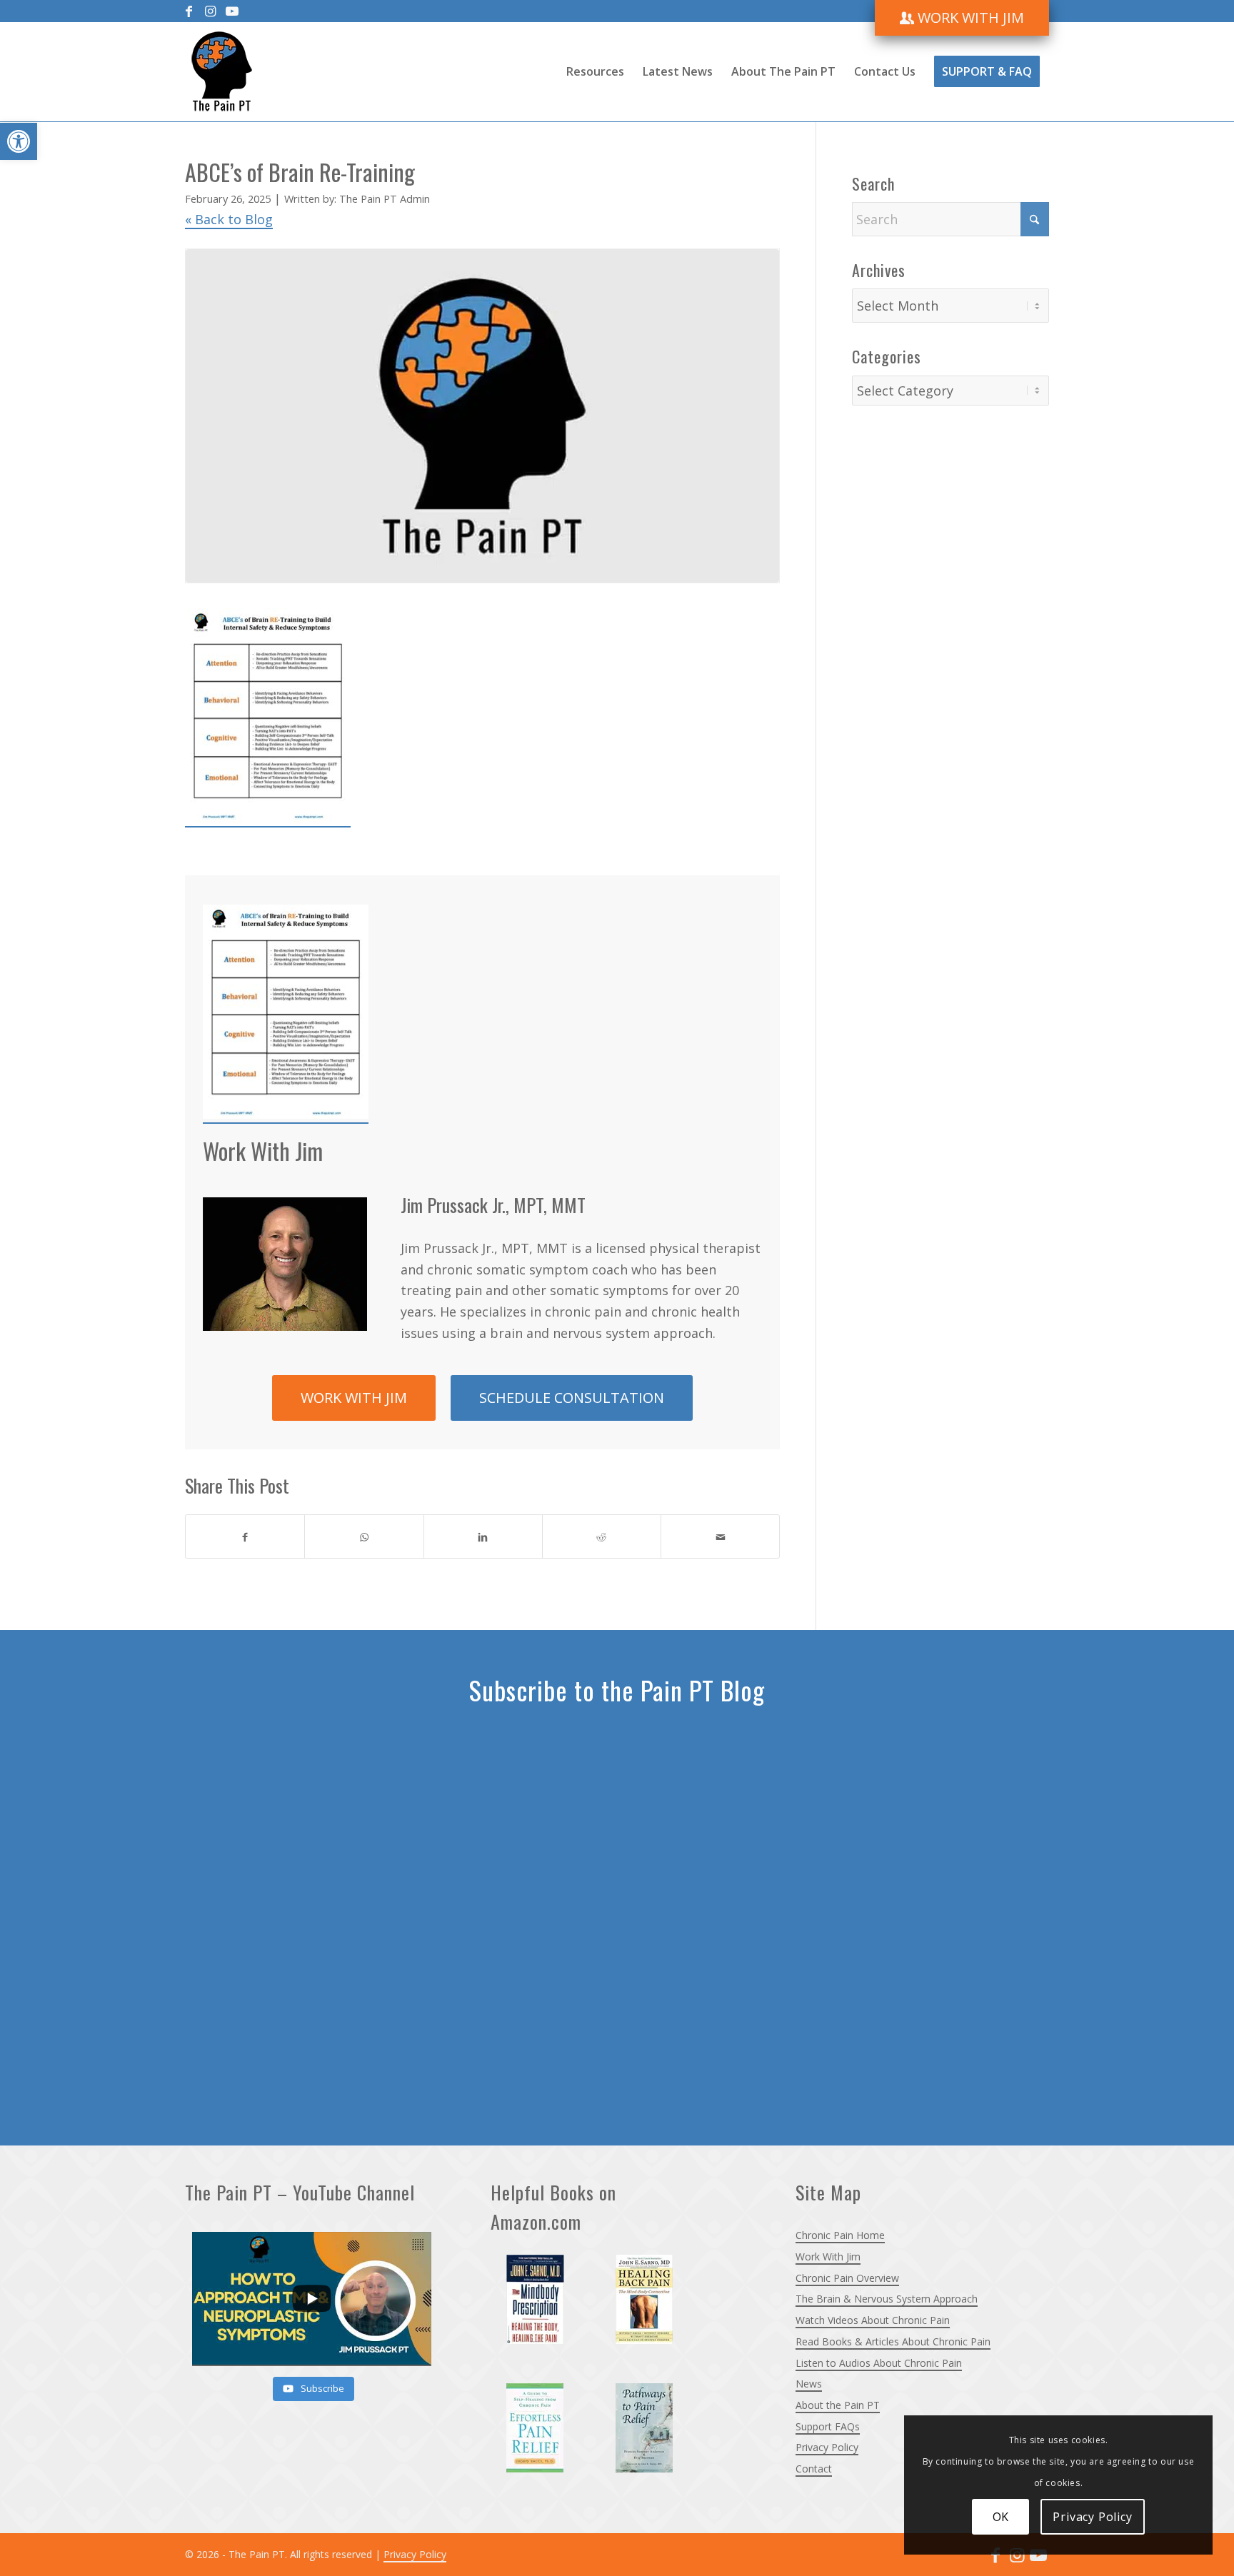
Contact (814, 2469)
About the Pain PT (838, 2405)
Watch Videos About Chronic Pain (873, 2320)
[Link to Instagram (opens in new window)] (210, 11)
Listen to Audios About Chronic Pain (879, 2363)
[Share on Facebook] (245, 1536)
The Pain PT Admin (385, 198)
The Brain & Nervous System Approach (887, 2299)
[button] (19, 141)
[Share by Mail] (720, 1536)
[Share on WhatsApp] (364, 1536)
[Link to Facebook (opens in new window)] (189, 11)
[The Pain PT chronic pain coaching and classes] (222, 71)
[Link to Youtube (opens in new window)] (232, 11)
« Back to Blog (229, 219)
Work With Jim (828, 2256)
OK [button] (1001, 2517)
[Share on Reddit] (602, 1536)
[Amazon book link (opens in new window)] (544, 2308)
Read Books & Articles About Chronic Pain (893, 2341)
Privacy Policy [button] (1092, 2517)
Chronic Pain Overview (847, 2278)
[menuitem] (962, 18)
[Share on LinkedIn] (483, 1536)
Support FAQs (828, 2426)
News (809, 2384)
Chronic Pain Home (840, 2235)
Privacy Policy (827, 2447)
